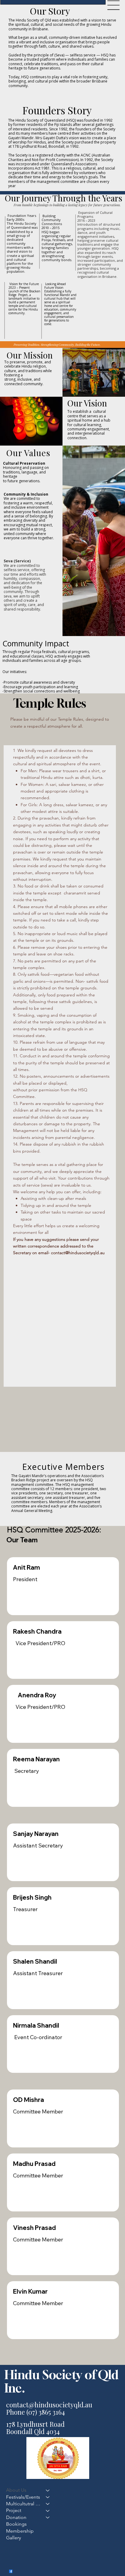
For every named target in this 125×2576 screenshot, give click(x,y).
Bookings (16, 2524)
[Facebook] (11, 2571)
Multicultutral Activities (23, 2504)
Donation (16, 2517)
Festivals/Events (23, 2497)
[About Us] (48, 2490)
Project (14, 2510)
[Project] (48, 2510)
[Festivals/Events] (48, 2497)
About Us (16, 2490)
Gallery (14, 2538)
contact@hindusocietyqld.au (78, 1253)
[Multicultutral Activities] (48, 2504)
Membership (20, 2531)
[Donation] (48, 2517)
